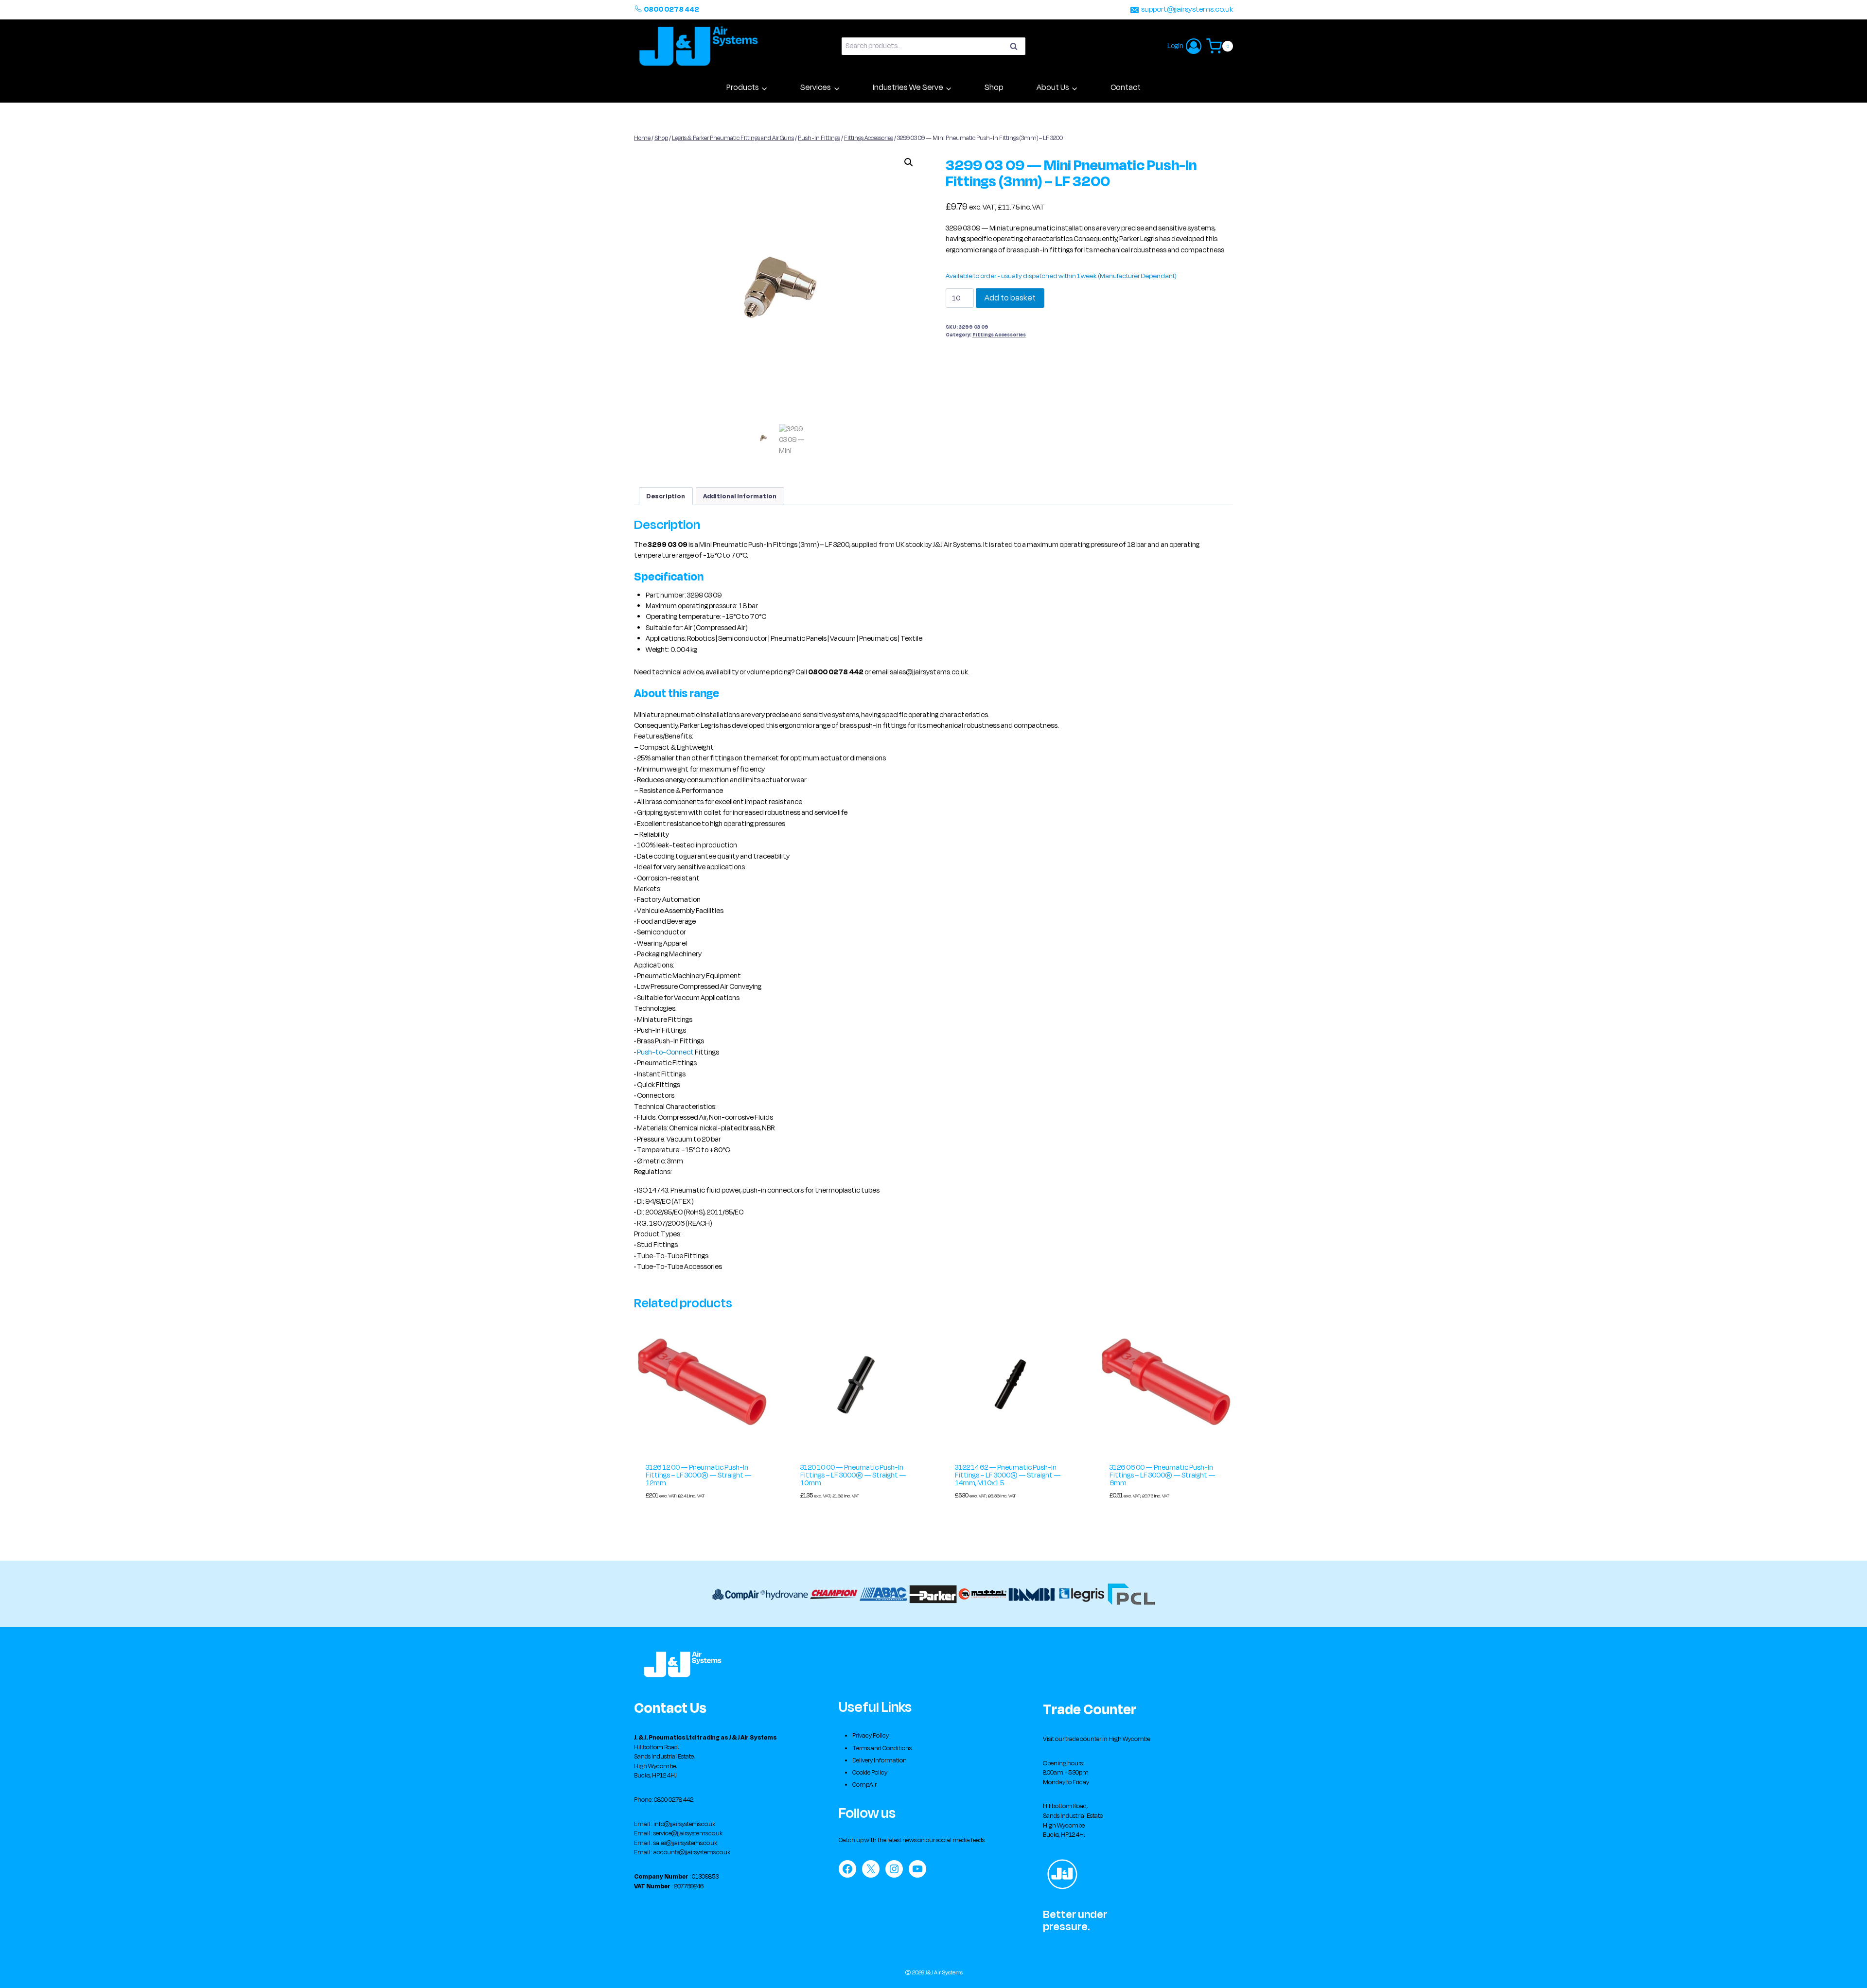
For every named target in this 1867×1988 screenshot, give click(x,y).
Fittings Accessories (999, 335)
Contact (1126, 88)
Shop (994, 88)
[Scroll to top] (1845, 1971)
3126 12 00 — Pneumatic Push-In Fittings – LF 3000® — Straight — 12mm (699, 1475)
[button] (909, 162)
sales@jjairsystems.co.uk (685, 1843)
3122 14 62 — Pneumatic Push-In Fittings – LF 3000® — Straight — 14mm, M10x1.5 (1008, 1475)
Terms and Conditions (882, 1748)
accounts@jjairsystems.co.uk (692, 1852)
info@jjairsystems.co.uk (684, 1824)
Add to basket (1010, 298)
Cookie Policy (870, 1773)
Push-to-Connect (665, 1052)
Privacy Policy (871, 1736)
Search (1017, 48)
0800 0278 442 (671, 9)
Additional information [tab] (740, 496)
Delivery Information (880, 1760)
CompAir (864, 1785)
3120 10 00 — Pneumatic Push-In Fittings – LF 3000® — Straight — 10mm (853, 1475)
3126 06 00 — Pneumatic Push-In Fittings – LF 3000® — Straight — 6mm (1162, 1475)
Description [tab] (666, 496)
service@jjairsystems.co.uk (688, 1833)
